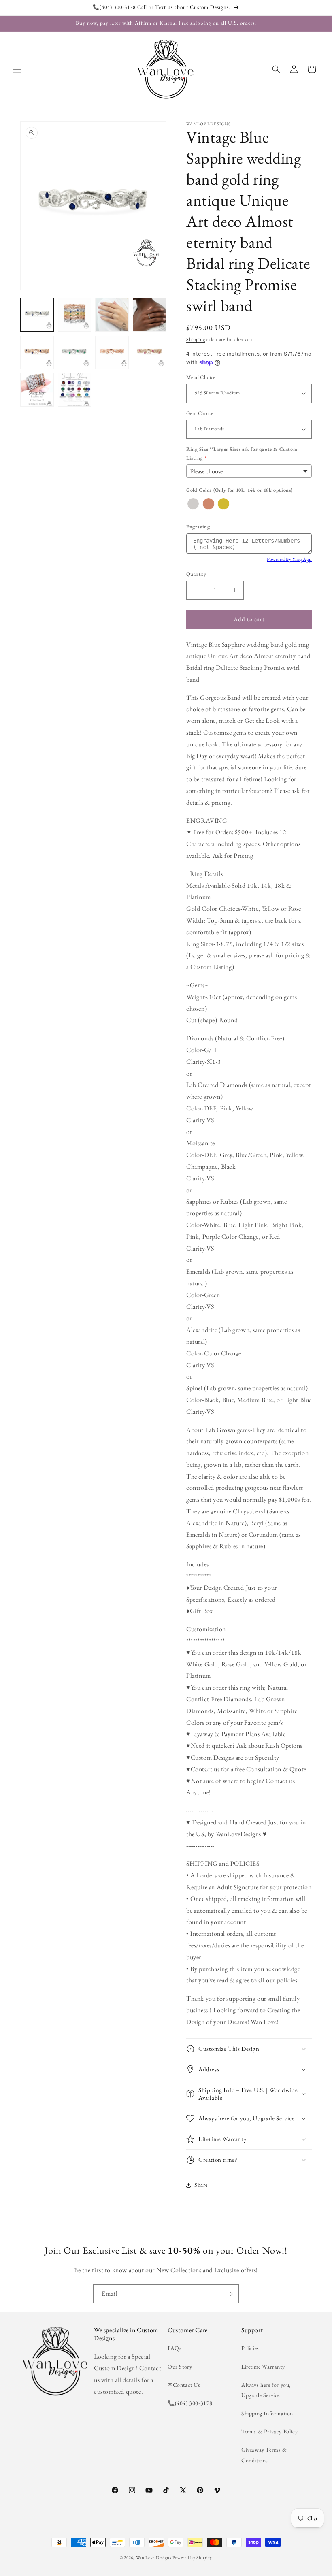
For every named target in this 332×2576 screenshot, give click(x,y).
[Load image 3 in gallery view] (112, 315)
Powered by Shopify (192, 2557)
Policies (250, 2348)
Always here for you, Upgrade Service (266, 2390)
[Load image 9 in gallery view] (37, 390)
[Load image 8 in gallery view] (150, 353)
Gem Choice (200, 413)
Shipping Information (267, 2413)
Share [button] (201, 2185)
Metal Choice (201, 377)
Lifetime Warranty (263, 2367)
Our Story (180, 2367)
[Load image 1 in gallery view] (37, 315)
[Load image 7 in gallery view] (112, 353)
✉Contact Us (184, 2385)
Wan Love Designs (154, 2557)
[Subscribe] (230, 2294)
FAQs (175, 2348)
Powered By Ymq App (289, 559)
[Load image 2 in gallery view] (75, 315)
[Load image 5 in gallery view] (37, 353)
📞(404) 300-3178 (190, 2403)
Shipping (196, 339)
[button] (17, 69)
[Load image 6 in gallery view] (75, 353)
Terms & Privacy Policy (269, 2431)
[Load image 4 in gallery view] (150, 315)
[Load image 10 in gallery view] (75, 390)
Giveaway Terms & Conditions (264, 2455)
